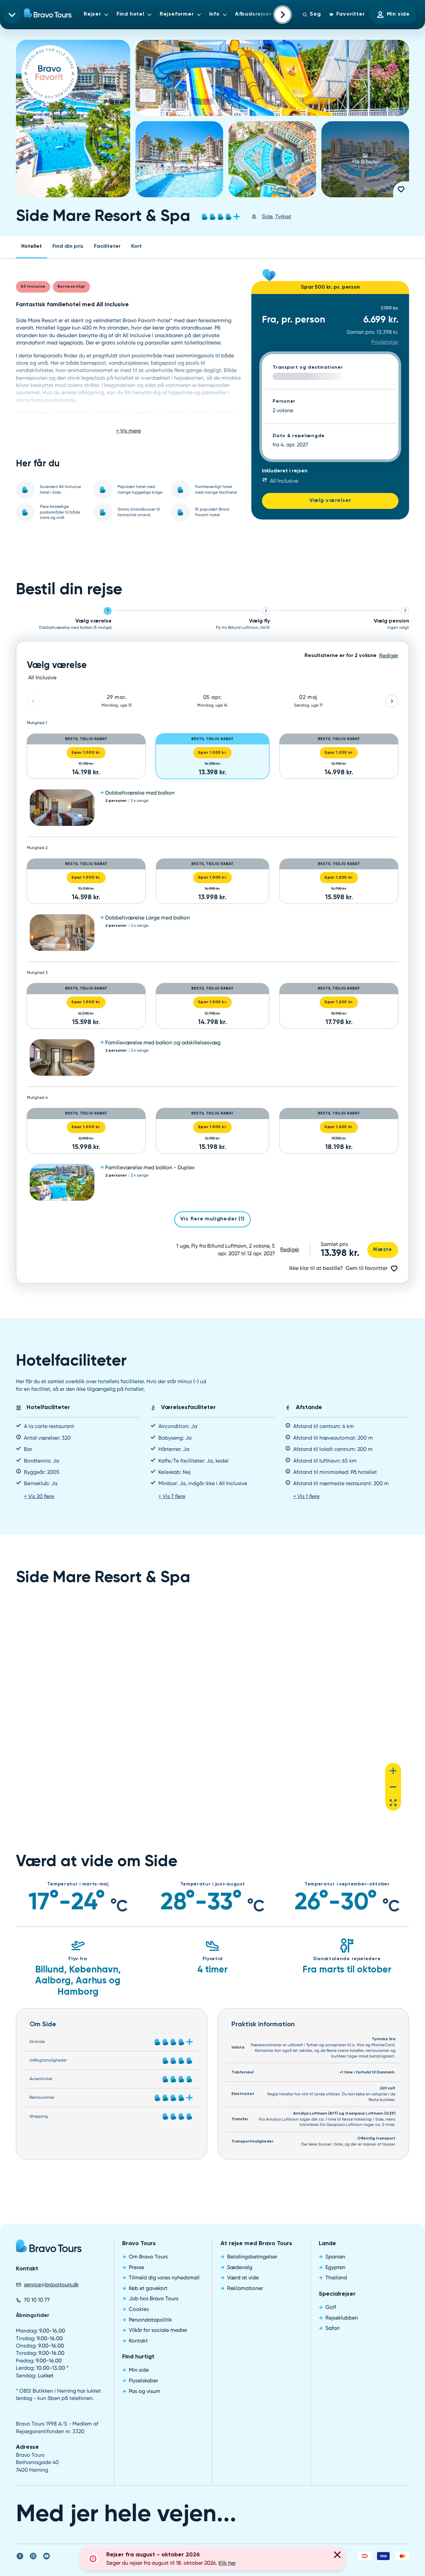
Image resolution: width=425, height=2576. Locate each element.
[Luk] (337, 2556)
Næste (383, 1250)
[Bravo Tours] (49, 2248)
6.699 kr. (381, 320)
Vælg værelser (330, 501)
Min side (398, 14)
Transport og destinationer (308, 367)
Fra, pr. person (294, 320)
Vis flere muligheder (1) (212, 1219)
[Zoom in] (393, 1771)
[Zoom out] (393, 1787)
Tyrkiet (283, 216)
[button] (212, 808)
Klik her (227, 2563)
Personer (284, 401)
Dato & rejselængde (299, 436)
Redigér (290, 1249)
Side (267, 216)
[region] (212, 1708)
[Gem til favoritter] (401, 189)
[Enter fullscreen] (393, 1803)
